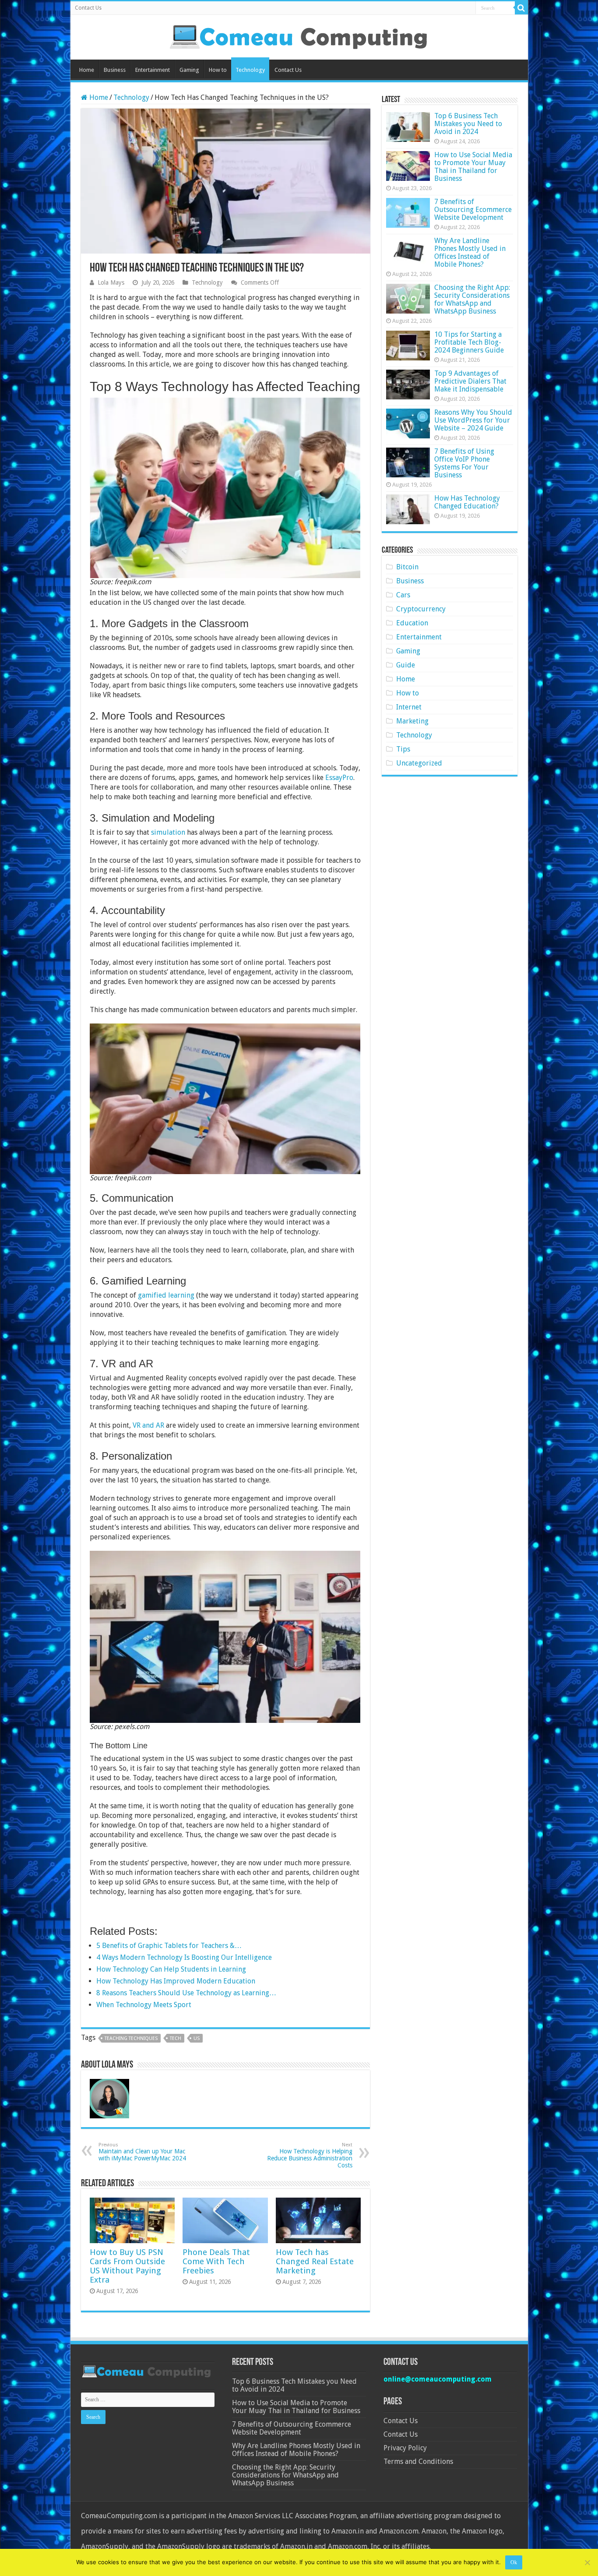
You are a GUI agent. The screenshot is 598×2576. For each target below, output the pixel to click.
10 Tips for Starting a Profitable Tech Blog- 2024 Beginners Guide (469, 342)
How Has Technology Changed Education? (467, 502)
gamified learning (166, 1295)
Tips (403, 749)
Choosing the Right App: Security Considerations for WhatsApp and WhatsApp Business (472, 299)
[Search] (521, 8)
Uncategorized (419, 763)
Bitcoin (407, 567)
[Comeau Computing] (299, 35)
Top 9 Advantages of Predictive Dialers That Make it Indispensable (470, 381)
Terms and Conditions (418, 2461)
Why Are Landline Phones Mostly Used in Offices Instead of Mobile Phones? (470, 252)
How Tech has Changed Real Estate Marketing (315, 2261)
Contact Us (88, 8)
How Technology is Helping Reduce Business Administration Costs (310, 2155)
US (197, 2038)
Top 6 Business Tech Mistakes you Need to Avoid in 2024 (468, 124)
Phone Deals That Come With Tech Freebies (216, 2261)
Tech (176, 2038)
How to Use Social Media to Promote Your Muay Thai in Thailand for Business (473, 167)
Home (87, 70)
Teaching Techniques (131, 2038)
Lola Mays (111, 282)
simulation (168, 832)
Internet (409, 707)
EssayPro (339, 778)
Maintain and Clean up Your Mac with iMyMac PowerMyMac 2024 (142, 2152)
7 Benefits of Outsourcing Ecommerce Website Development (473, 210)
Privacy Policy (405, 2448)
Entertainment (153, 70)
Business (115, 70)
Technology (250, 70)
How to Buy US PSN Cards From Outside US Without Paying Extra (127, 2266)
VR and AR (148, 1425)
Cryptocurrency (421, 609)
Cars (403, 595)
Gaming (189, 70)
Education (412, 623)
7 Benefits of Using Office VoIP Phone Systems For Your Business (464, 463)
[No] (587, 2562)
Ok (514, 2562)
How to (218, 70)
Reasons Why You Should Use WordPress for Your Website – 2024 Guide (473, 420)
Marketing (412, 721)
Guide (406, 665)
